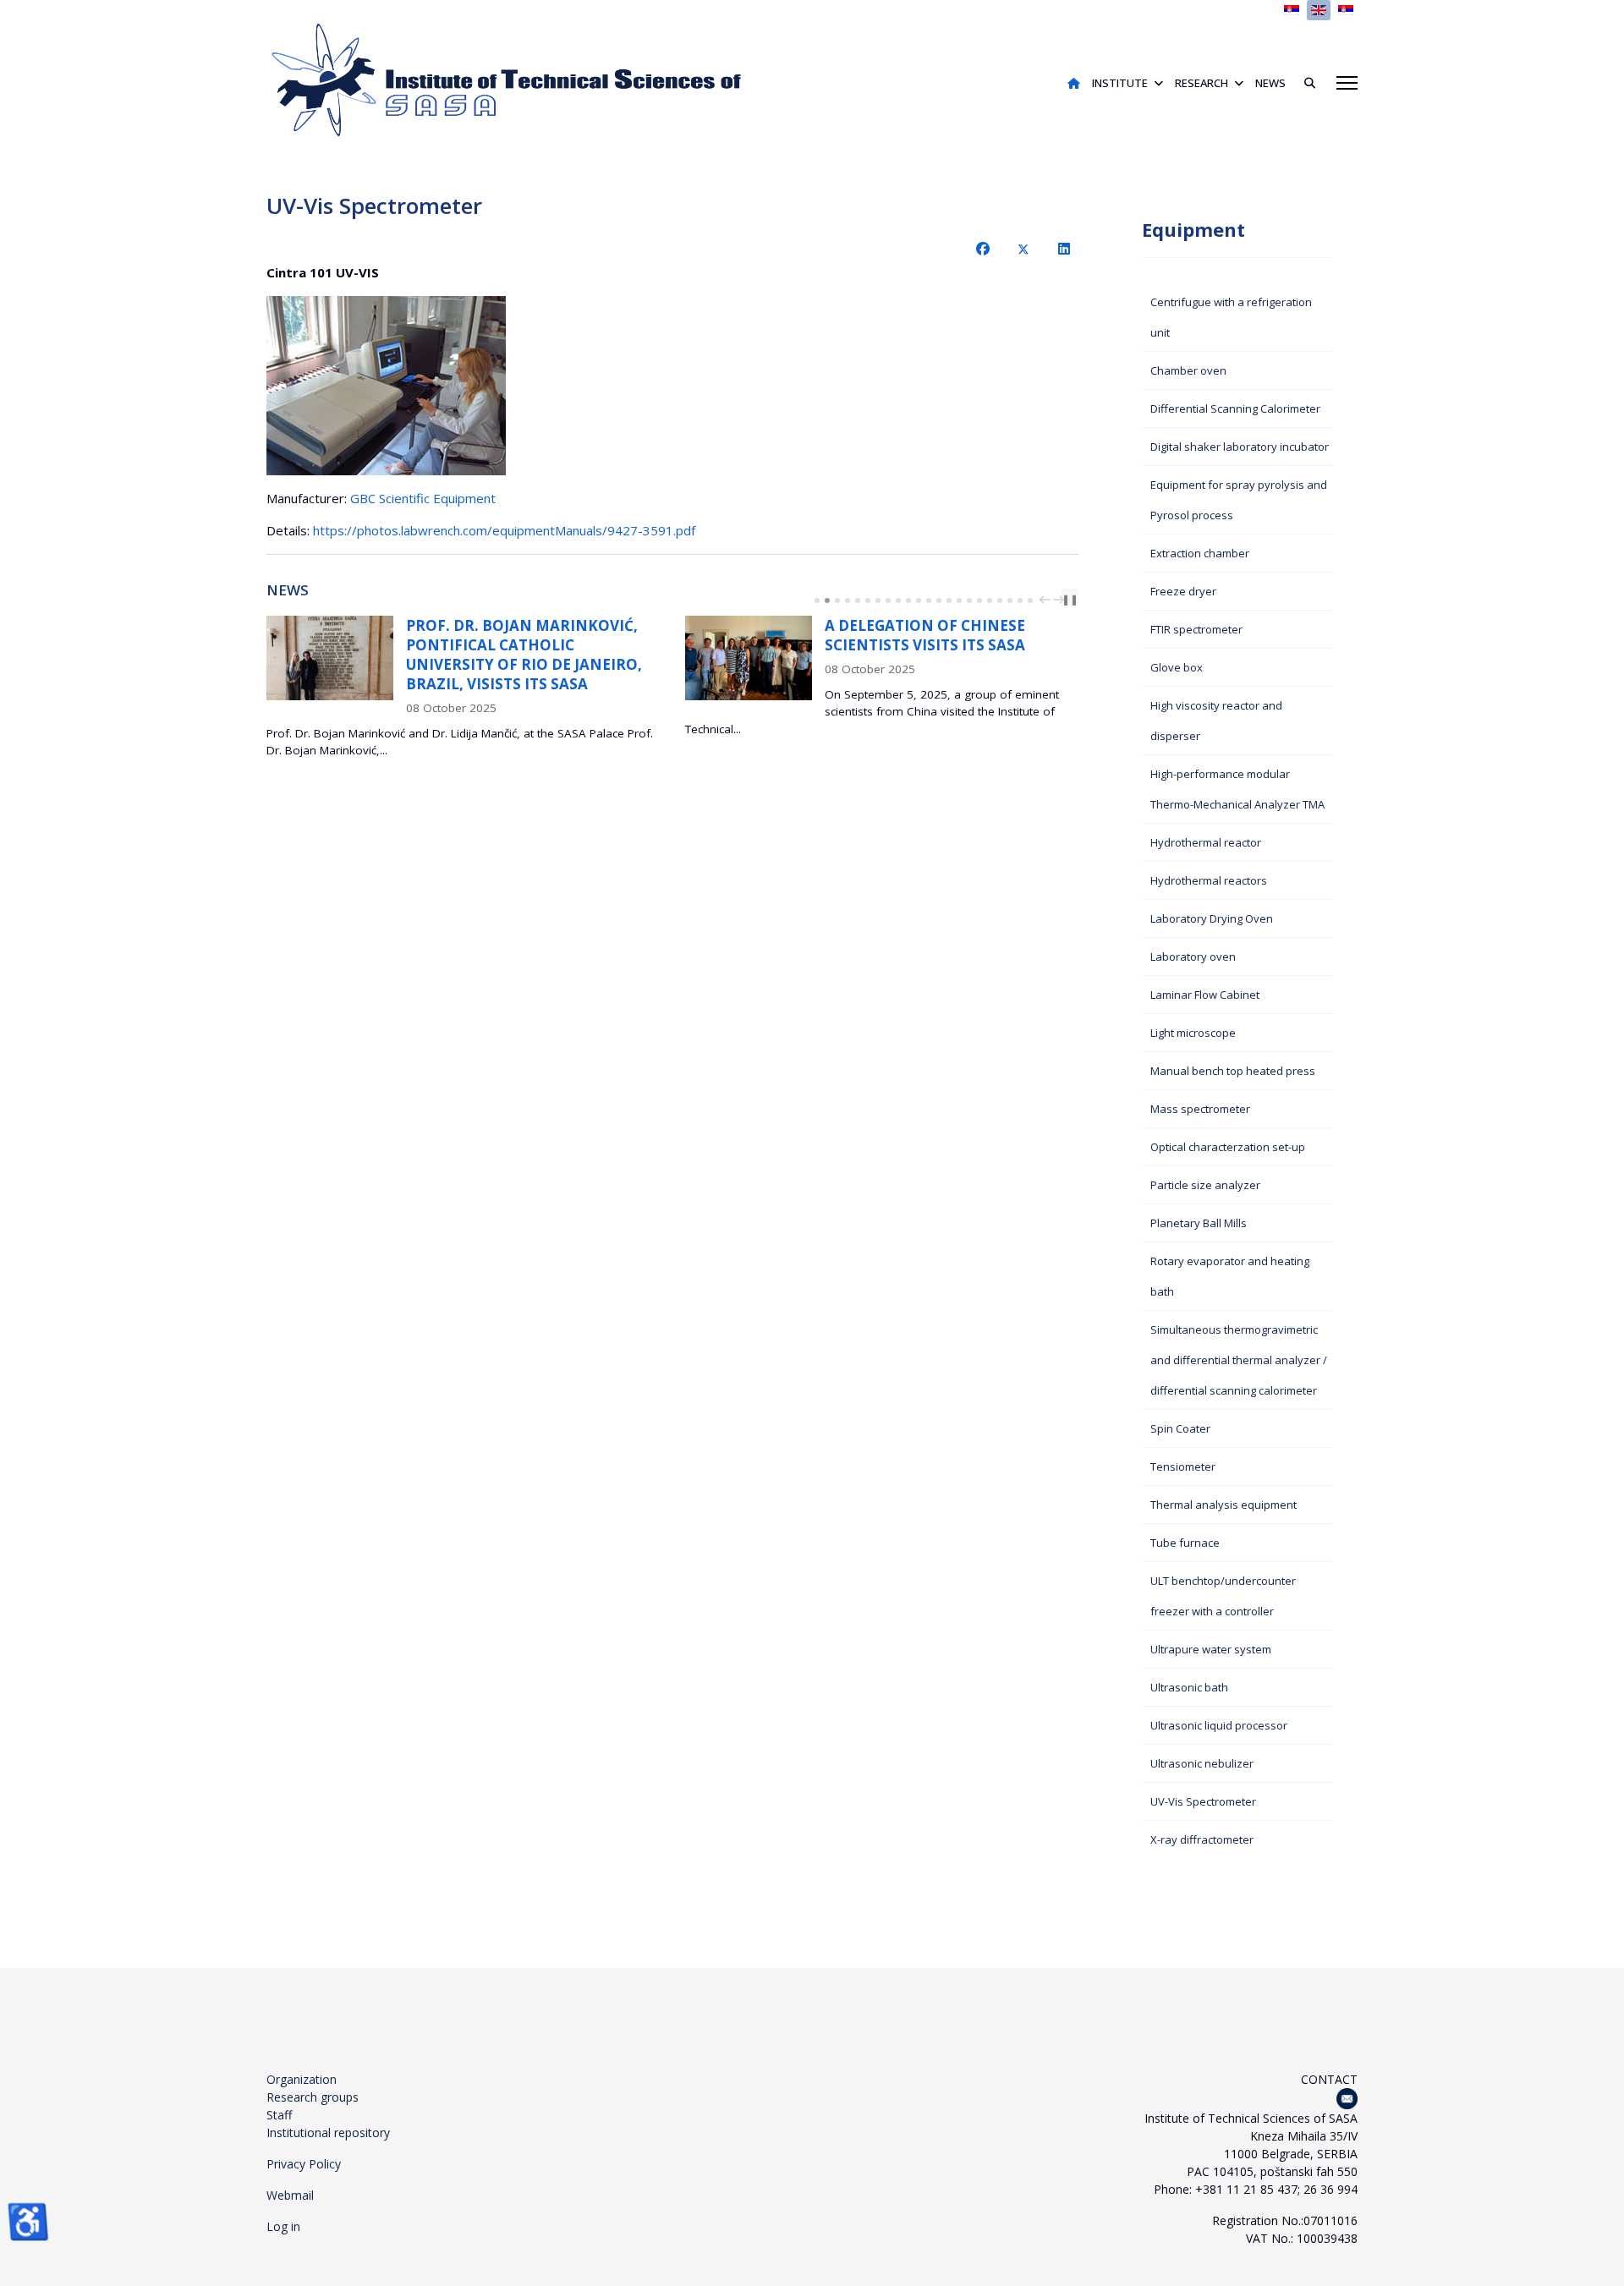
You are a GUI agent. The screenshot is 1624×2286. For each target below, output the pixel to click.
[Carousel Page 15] (959, 600)
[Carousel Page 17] (979, 600)
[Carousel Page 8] (888, 600)
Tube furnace (1185, 1543)
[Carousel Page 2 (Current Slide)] (827, 600)
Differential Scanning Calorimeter (1235, 408)
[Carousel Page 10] (908, 600)
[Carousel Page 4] (848, 600)
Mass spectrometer (1200, 1109)
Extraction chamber (1200, 553)
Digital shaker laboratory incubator (1240, 447)
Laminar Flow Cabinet (1205, 995)
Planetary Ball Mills (1199, 1223)
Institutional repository (328, 2133)
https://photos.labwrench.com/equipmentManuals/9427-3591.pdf (504, 530)
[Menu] (1347, 83)
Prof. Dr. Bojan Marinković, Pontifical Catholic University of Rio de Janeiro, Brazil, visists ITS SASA (524, 655)
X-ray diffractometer (1202, 1839)
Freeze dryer (1183, 591)
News (1270, 83)
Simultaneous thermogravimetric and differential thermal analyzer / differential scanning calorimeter (1239, 1360)
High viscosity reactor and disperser (1216, 721)
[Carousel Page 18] (990, 600)
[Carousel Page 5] (858, 600)
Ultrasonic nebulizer (1202, 1763)
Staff (279, 2115)
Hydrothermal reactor (1206, 842)
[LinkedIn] (1064, 249)
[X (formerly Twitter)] (1023, 249)
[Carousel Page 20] (1010, 600)
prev (1047, 600)
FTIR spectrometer (1196, 629)
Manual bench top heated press (1233, 1071)
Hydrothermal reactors (1209, 880)
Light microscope (1193, 1033)
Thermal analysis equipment (1223, 1505)
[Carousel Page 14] (949, 600)
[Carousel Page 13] (939, 600)
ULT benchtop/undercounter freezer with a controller (1223, 1596)
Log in (283, 2226)
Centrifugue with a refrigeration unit (1231, 317)
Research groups (313, 2097)
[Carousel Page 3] (837, 600)
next (1061, 600)
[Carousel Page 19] (1000, 600)
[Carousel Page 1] (817, 600)
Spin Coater (1180, 1428)
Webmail (290, 2195)
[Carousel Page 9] (898, 600)
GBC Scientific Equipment (423, 498)
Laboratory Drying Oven (1212, 918)
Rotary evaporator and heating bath (1230, 1276)
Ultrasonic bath (1189, 1687)
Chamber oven (1188, 370)
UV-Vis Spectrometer (1203, 1801)
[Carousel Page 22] (1030, 600)
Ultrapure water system (1211, 1649)
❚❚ (1070, 599)
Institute (1120, 83)
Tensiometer (1183, 1466)
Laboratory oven (1193, 957)
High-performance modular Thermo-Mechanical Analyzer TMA (1237, 789)
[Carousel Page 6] (868, 600)
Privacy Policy (304, 2164)
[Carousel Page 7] (878, 600)
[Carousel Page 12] (929, 600)
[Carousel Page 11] (919, 600)
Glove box (1177, 667)
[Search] (1303, 83)
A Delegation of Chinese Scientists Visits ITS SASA (925, 635)
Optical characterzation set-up (1228, 1147)
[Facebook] (983, 249)
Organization (302, 2079)
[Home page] (1074, 83)
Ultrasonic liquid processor (1219, 1725)
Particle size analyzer (1205, 1185)
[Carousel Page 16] (969, 600)
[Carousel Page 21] (1020, 600)
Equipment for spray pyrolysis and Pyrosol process (1239, 500)
